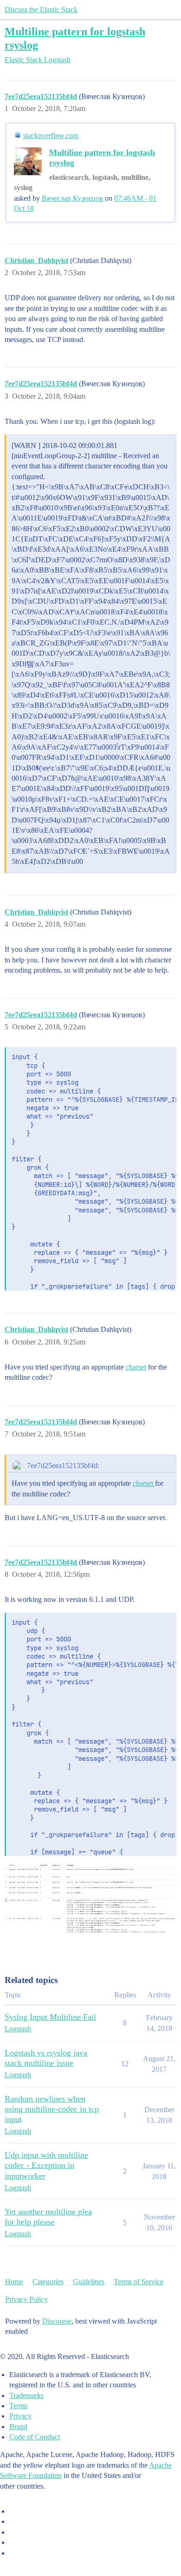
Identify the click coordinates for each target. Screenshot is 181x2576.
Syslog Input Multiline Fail (50, 2017)
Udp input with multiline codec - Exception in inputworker (46, 2165)
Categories (48, 2282)
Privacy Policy (26, 2299)
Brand (18, 2427)
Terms (18, 2406)
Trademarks (26, 2395)
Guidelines (89, 2282)
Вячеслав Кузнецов (73, 198)
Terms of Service (139, 2282)
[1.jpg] (90, 1906)
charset (136, 1367)
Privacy (20, 2416)
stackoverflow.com (51, 135)
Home (14, 2282)
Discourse (57, 2321)
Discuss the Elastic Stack (41, 10)
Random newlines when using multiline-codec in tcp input (52, 2109)
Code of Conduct (35, 2437)
